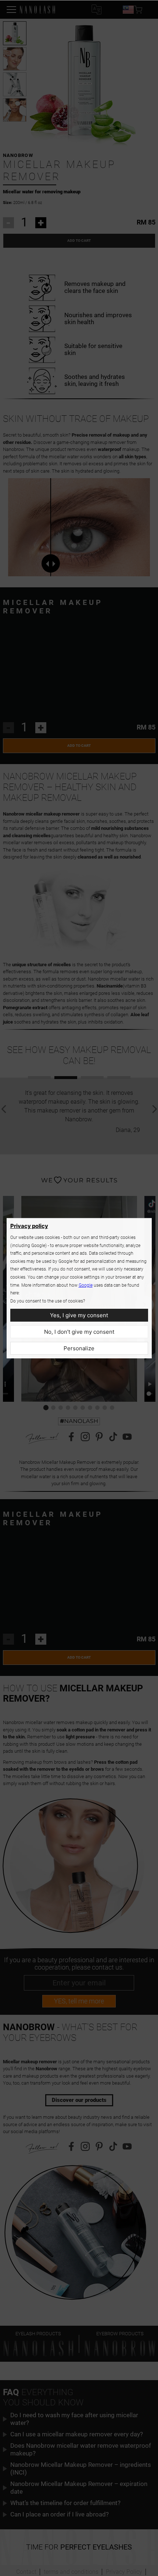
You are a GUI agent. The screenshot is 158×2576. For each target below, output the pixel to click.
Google (86, 1285)
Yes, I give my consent (79, 1315)
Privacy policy (29, 1226)
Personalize (79, 1348)
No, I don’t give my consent (79, 1332)
